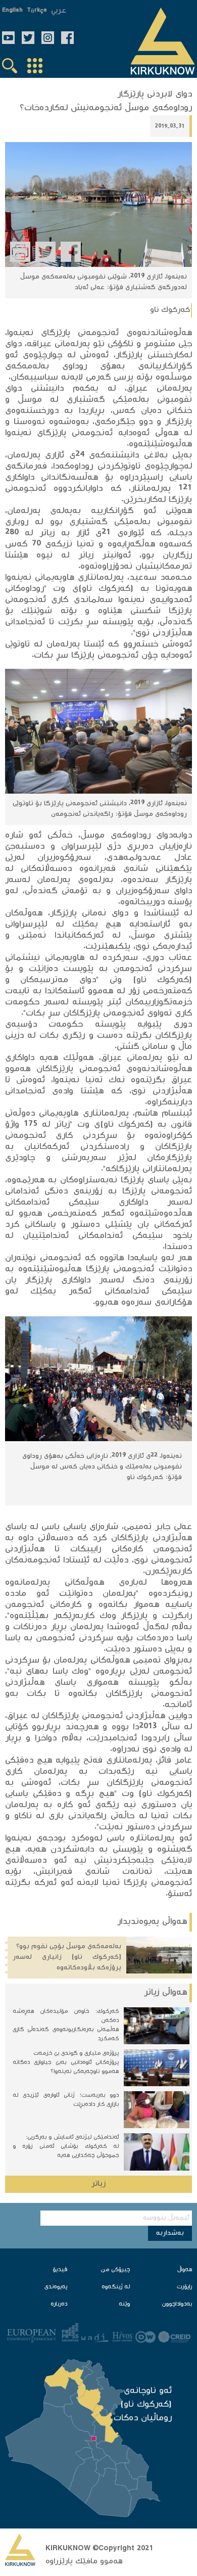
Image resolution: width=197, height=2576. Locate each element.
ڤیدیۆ (60, 2270)
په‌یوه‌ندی (56, 2287)
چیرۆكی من (115, 2270)
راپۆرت (184, 2287)
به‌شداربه (170, 2233)
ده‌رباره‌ (59, 2304)
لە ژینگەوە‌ (116, 2287)
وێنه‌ (124, 2304)
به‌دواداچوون (177, 2304)
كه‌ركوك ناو (170, 310)
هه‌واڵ (185, 2270)
